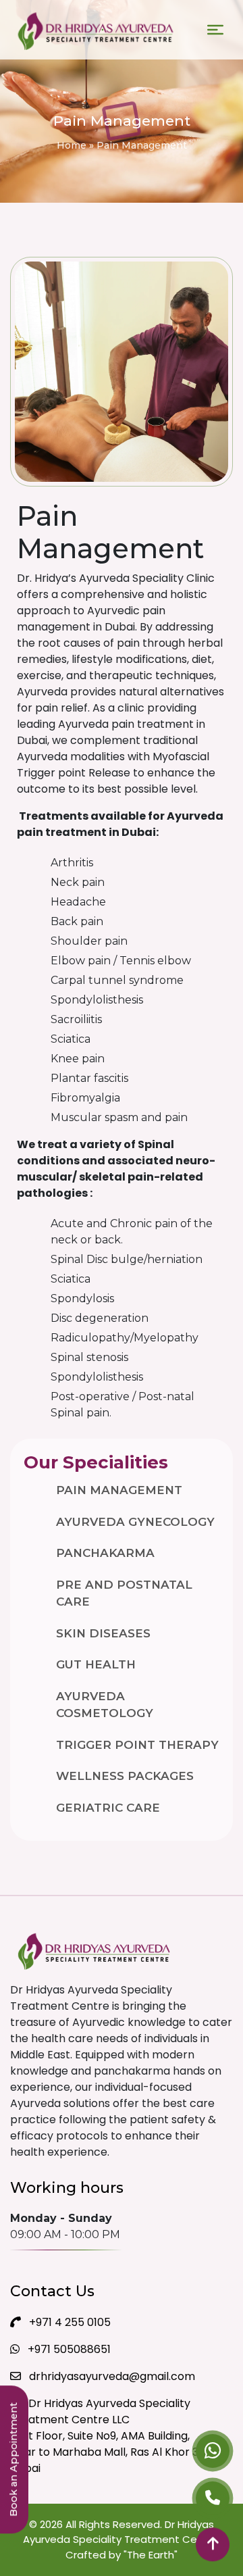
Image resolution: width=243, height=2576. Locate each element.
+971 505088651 (68, 2349)
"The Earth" (151, 2555)
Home (72, 145)
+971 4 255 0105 (69, 2322)
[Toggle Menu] (215, 30)
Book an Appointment (13, 2460)
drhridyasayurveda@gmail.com (111, 2376)
